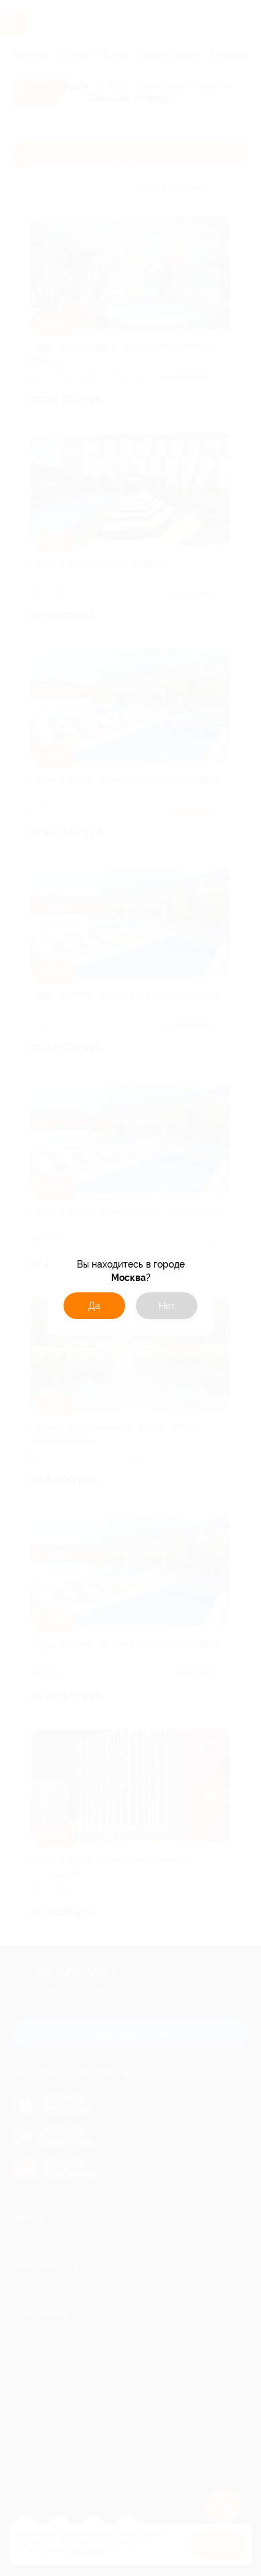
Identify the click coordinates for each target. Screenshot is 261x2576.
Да (94, 1306)
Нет (167, 1306)
